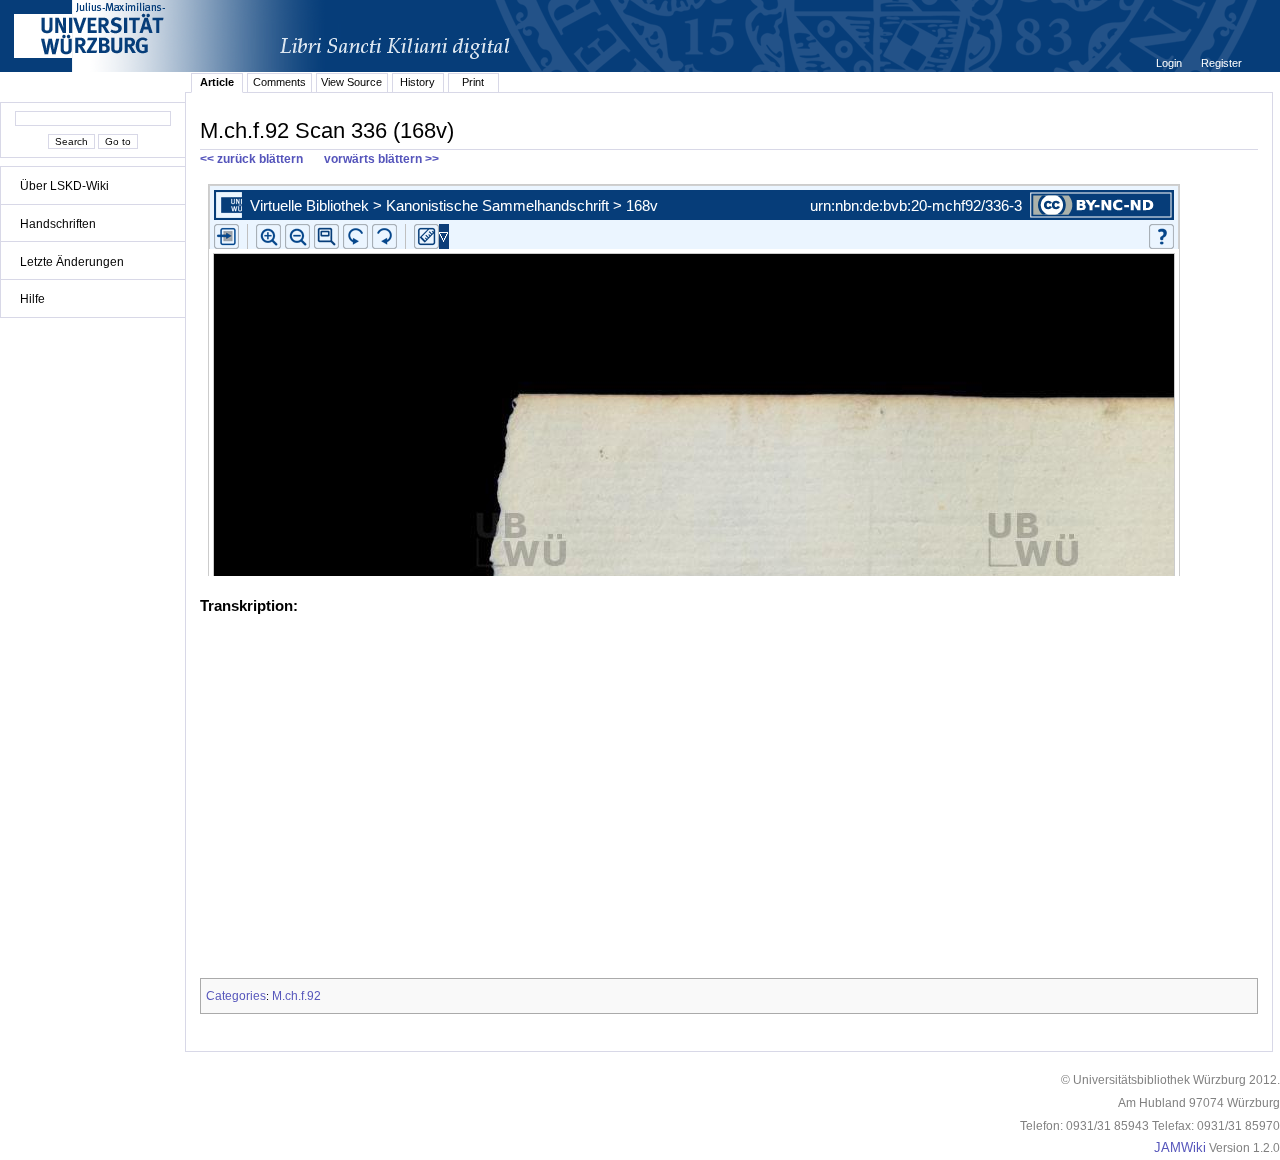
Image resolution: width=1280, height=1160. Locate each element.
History (417, 82)
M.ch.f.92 (296, 996)
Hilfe (32, 299)
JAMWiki (1180, 1148)
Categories (236, 996)
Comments (279, 82)
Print (473, 82)
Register (1221, 63)
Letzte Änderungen (72, 262)
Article (217, 82)
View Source (351, 82)
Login (1170, 63)
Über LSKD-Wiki (64, 186)
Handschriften (58, 224)
